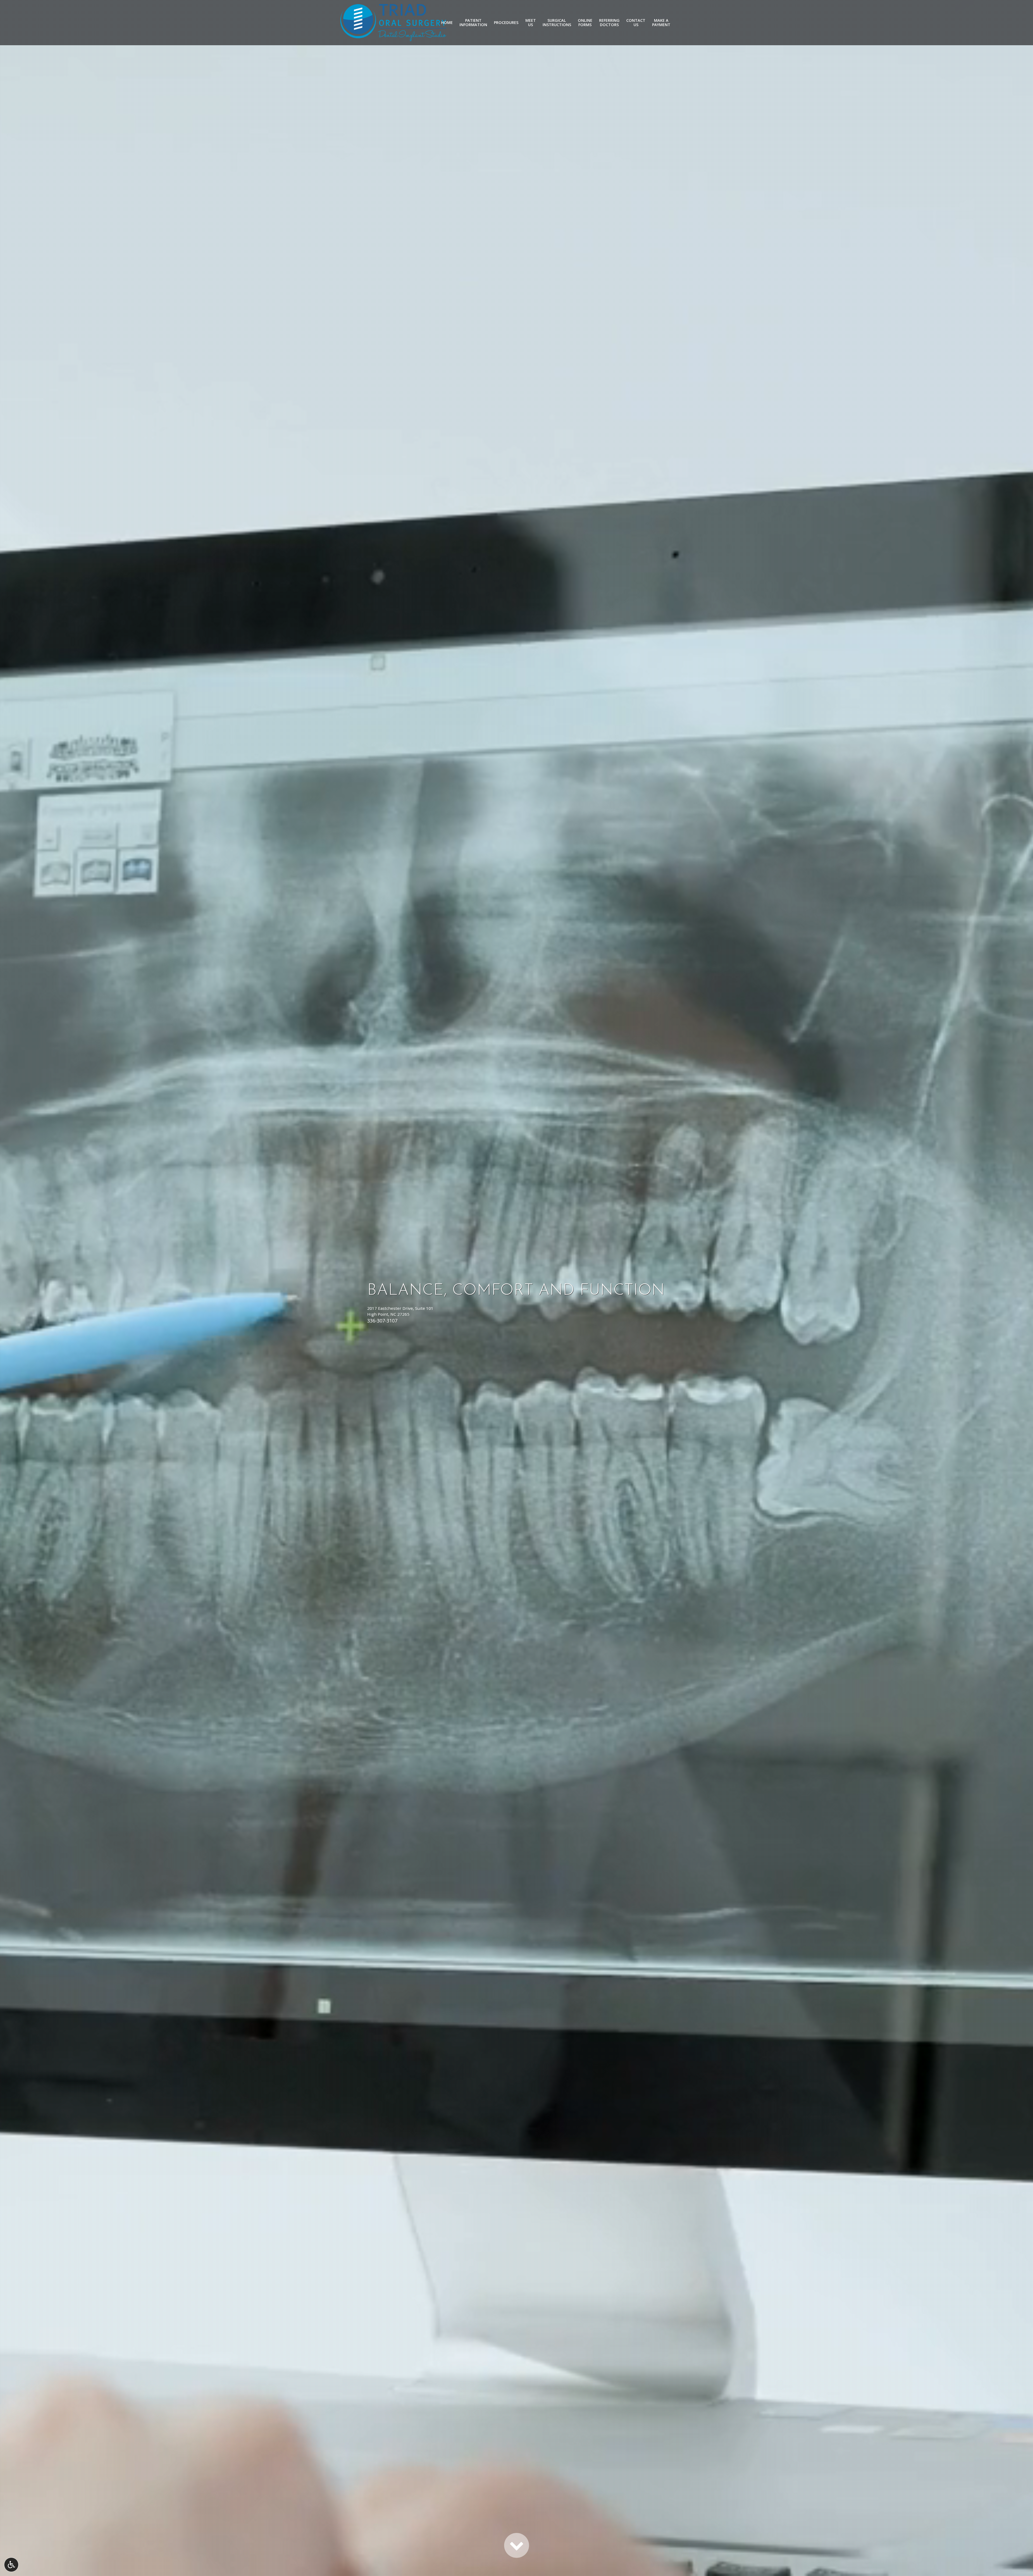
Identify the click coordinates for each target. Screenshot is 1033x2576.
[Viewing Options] (11, 2565)
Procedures (506, 23)
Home (447, 23)
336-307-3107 (382, 1321)
